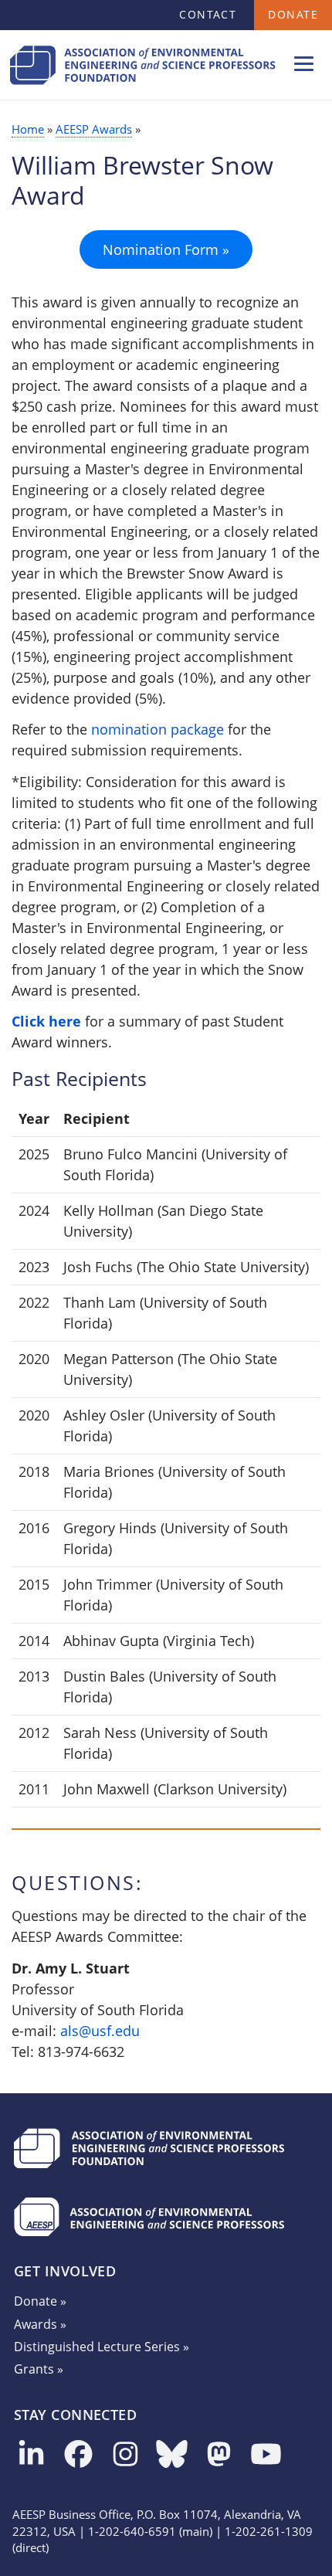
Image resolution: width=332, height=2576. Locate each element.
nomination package (158, 729)
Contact (208, 14)
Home (28, 129)
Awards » (40, 2324)
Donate (293, 14)
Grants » (39, 2369)
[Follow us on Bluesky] (172, 2455)
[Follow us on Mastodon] (219, 2455)
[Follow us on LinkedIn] (31, 2455)
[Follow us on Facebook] (78, 2455)
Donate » (40, 2301)
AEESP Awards (94, 129)
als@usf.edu (100, 2031)
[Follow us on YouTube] (266, 2455)
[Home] (143, 87)
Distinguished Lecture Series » (102, 2347)
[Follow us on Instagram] (125, 2455)
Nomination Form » (166, 249)
